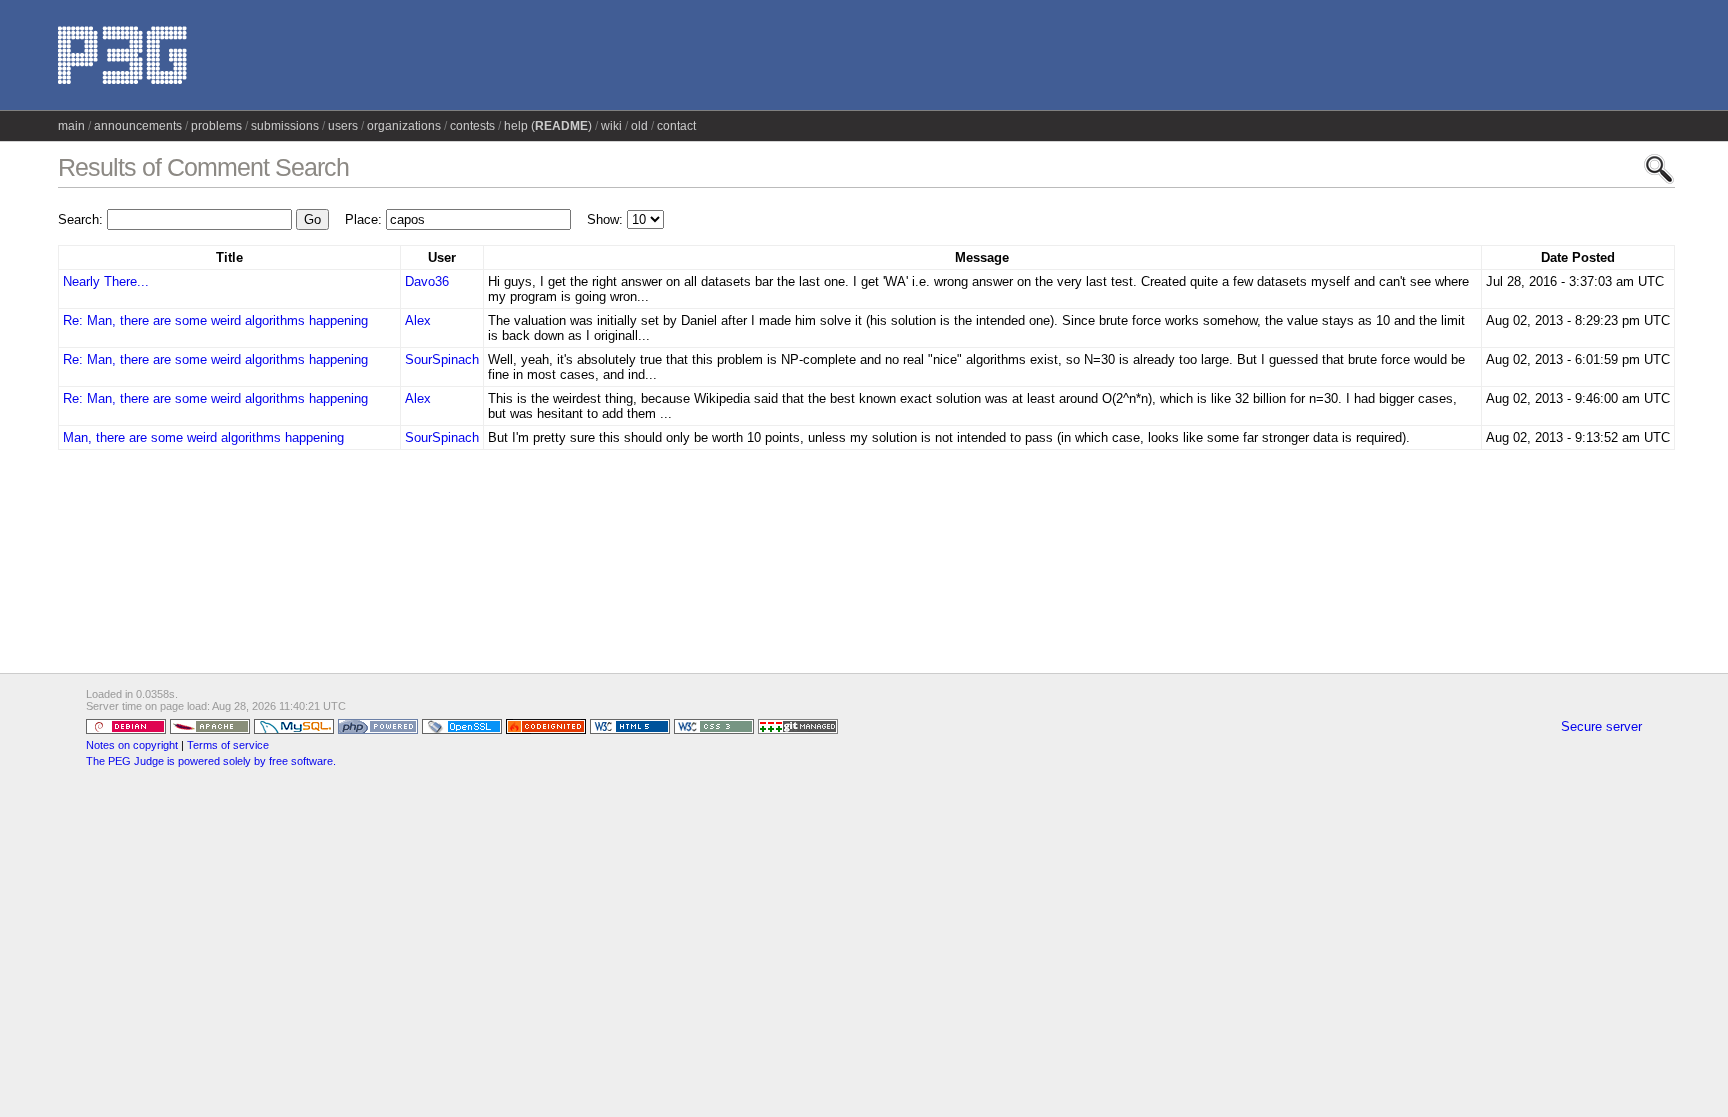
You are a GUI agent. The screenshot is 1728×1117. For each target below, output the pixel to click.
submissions (285, 126)
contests (472, 126)
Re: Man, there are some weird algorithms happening (215, 320)
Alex (418, 320)
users (343, 126)
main (71, 126)
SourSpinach (442, 359)
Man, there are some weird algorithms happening (203, 437)
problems (216, 126)
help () (548, 126)
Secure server (1601, 726)
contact (676, 126)
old (639, 126)
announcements (138, 126)
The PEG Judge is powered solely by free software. (211, 761)
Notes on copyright (132, 745)
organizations (404, 126)
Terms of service (228, 745)
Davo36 (427, 281)
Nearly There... (106, 281)
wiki (611, 126)
